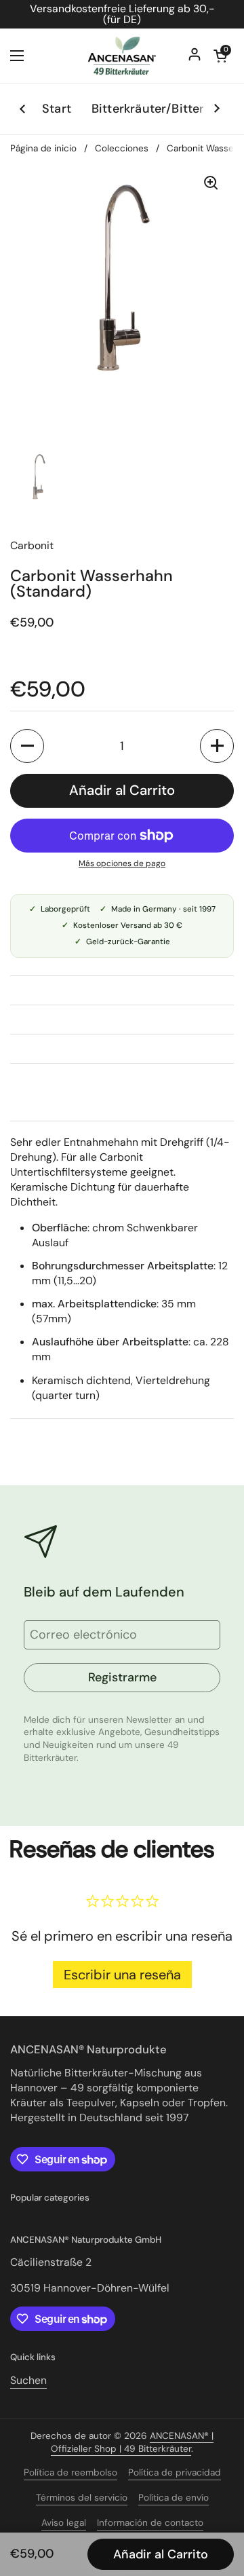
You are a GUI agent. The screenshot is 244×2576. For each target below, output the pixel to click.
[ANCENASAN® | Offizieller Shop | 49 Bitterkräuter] (122, 56)
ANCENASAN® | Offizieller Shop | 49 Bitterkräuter (132, 2442)
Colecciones (122, 148)
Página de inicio (43, 148)
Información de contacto (150, 2523)
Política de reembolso (70, 2472)
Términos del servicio (82, 2498)
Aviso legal (64, 2523)
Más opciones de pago (122, 863)
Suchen (28, 2380)
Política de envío (174, 2498)
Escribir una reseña (122, 1975)
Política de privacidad (175, 2472)
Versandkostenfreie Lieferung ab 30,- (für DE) (122, 14)
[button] (27, 746)
